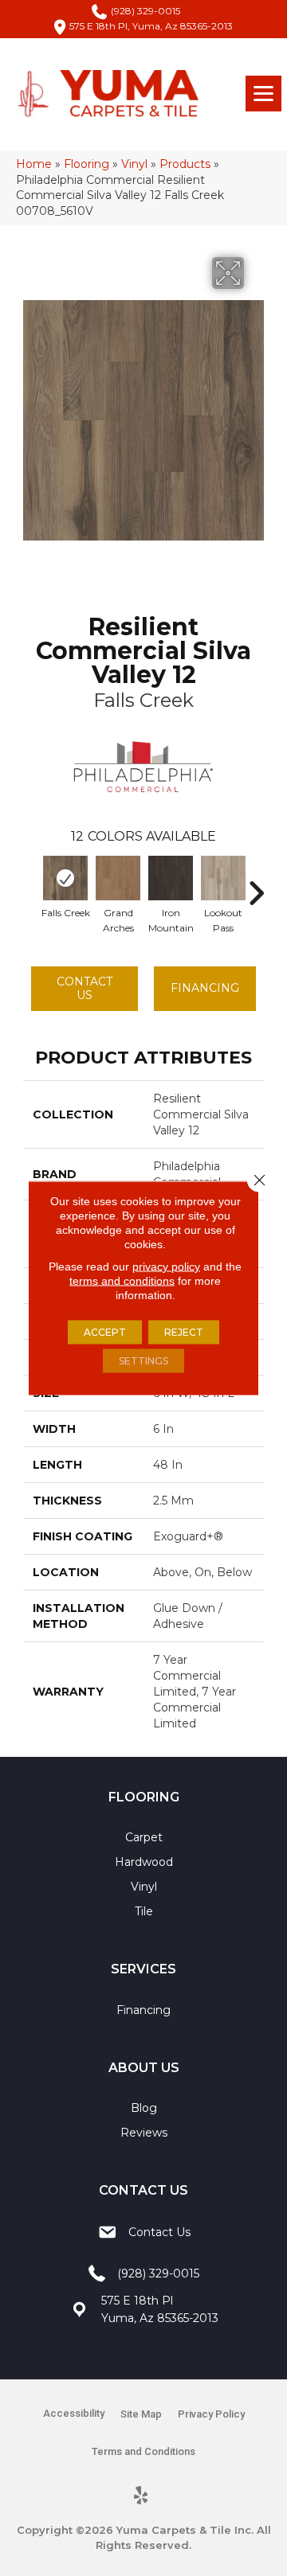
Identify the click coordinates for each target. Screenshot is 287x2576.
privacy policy (166, 1267)
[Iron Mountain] (171, 878)
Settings (143, 1361)
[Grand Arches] (118, 878)
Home (34, 164)
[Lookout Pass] (223, 878)
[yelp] (142, 2496)
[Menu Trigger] (263, 94)
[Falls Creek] (65, 878)
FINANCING (205, 988)
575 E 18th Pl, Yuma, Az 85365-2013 (151, 26)
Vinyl (134, 164)
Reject (184, 1332)
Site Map (141, 2414)
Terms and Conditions (143, 2451)
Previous (31, 885)
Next (256, 885)
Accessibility (74, 2413)
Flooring (86, 164)
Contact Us (85, 988)
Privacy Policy (211, 2414)
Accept (105, 1332)
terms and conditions (122, 1281)
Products (185, 164)
